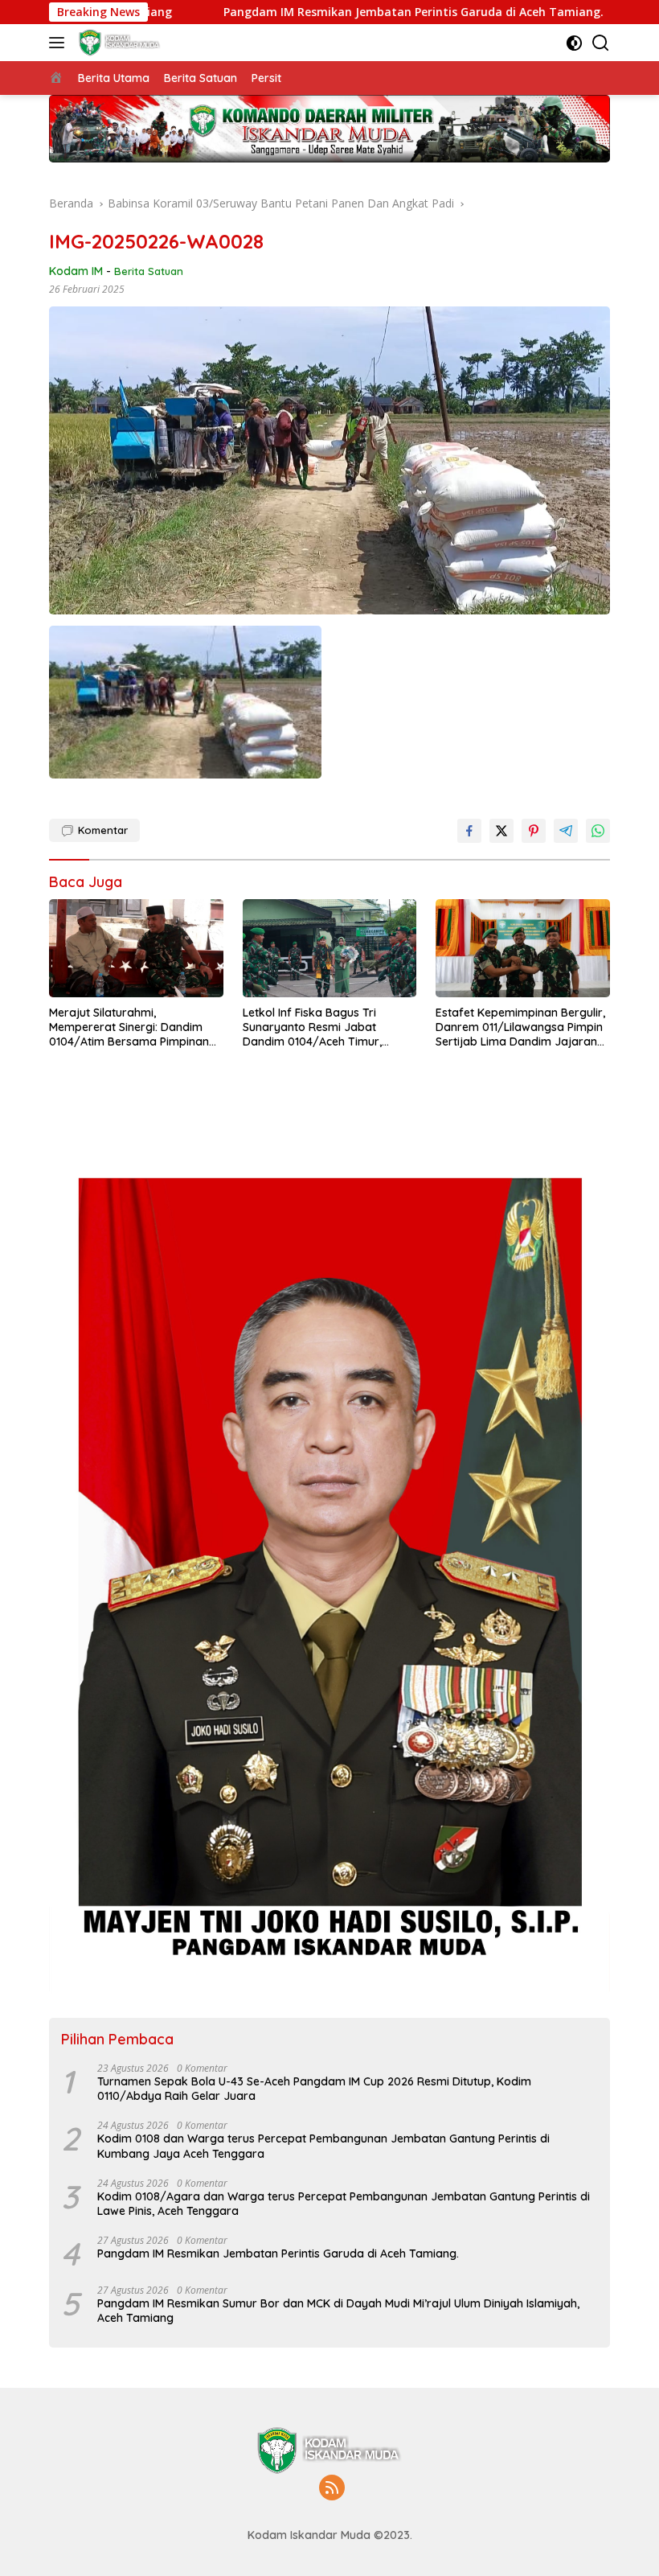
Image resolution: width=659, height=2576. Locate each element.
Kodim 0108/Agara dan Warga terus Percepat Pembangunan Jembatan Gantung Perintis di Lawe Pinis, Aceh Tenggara (344, 2204)
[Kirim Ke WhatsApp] (598, 831)
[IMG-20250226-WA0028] (185, 702)
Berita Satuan (149, 271)
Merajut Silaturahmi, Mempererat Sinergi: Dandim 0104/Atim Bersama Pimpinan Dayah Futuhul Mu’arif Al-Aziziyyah (129, 1027)
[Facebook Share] (469, 831)
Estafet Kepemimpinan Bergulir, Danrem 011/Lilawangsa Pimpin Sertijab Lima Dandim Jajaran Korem (520, 1027)
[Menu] (60, 43)
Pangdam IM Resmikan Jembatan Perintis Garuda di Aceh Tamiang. (311, 12)
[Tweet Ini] (501, 831)
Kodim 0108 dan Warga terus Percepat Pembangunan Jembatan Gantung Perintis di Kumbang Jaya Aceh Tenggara (323, 2146)
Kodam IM (76, 271)
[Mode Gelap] (574, 43)
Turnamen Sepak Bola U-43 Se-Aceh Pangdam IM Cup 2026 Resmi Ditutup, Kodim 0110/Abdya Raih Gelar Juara (314, 2089)
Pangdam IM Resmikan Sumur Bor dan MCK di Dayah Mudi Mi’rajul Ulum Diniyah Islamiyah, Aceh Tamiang (338, 2311)
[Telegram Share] (566, 831)
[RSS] (332, 2489)
